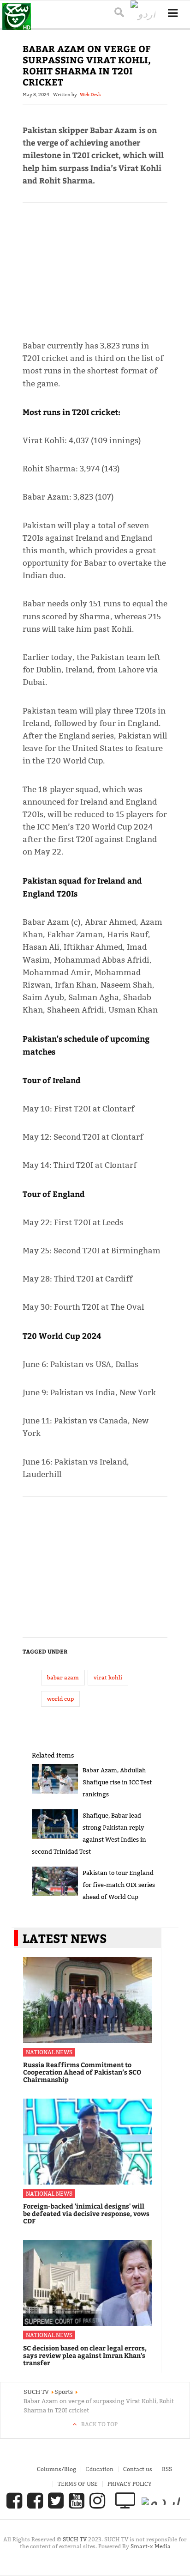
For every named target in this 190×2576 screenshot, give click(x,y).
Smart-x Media (151, 2546)
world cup (60, 1699)
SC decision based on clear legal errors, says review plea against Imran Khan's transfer (85, 2355)
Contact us (138, 2469)
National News (49, 2052)
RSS (167, 2469)
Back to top (99, 2424)
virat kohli (108, 1677)
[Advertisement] (95, 267)
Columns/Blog (56, 2469)
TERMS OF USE (78, 2484)
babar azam (63, 1677)
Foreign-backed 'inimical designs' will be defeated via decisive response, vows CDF (86, 2213)
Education (100, 2469)
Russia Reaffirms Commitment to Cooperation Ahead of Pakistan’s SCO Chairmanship (82, 2072)
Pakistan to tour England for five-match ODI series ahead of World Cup (119, 1885)
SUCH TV (75, 2539)
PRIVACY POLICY (130, 2484)
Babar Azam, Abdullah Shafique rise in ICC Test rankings (117, 1782)
